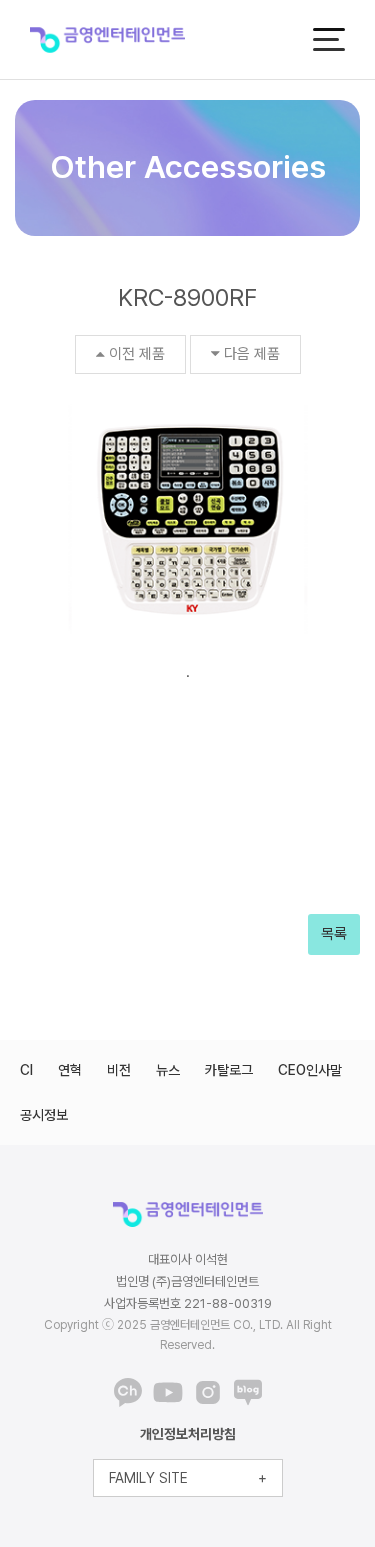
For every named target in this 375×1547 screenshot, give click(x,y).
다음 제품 (252, 354)
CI (26, 1070)
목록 (334, 934)
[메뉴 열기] (329, 39)
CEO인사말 (310, 1070)
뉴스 (168, 1070)
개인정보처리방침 (188, 1434)
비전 (119, 1070)
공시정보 (44, 1115)
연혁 (70, 1070)
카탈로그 (229, 1070)
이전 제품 (137, 354)
